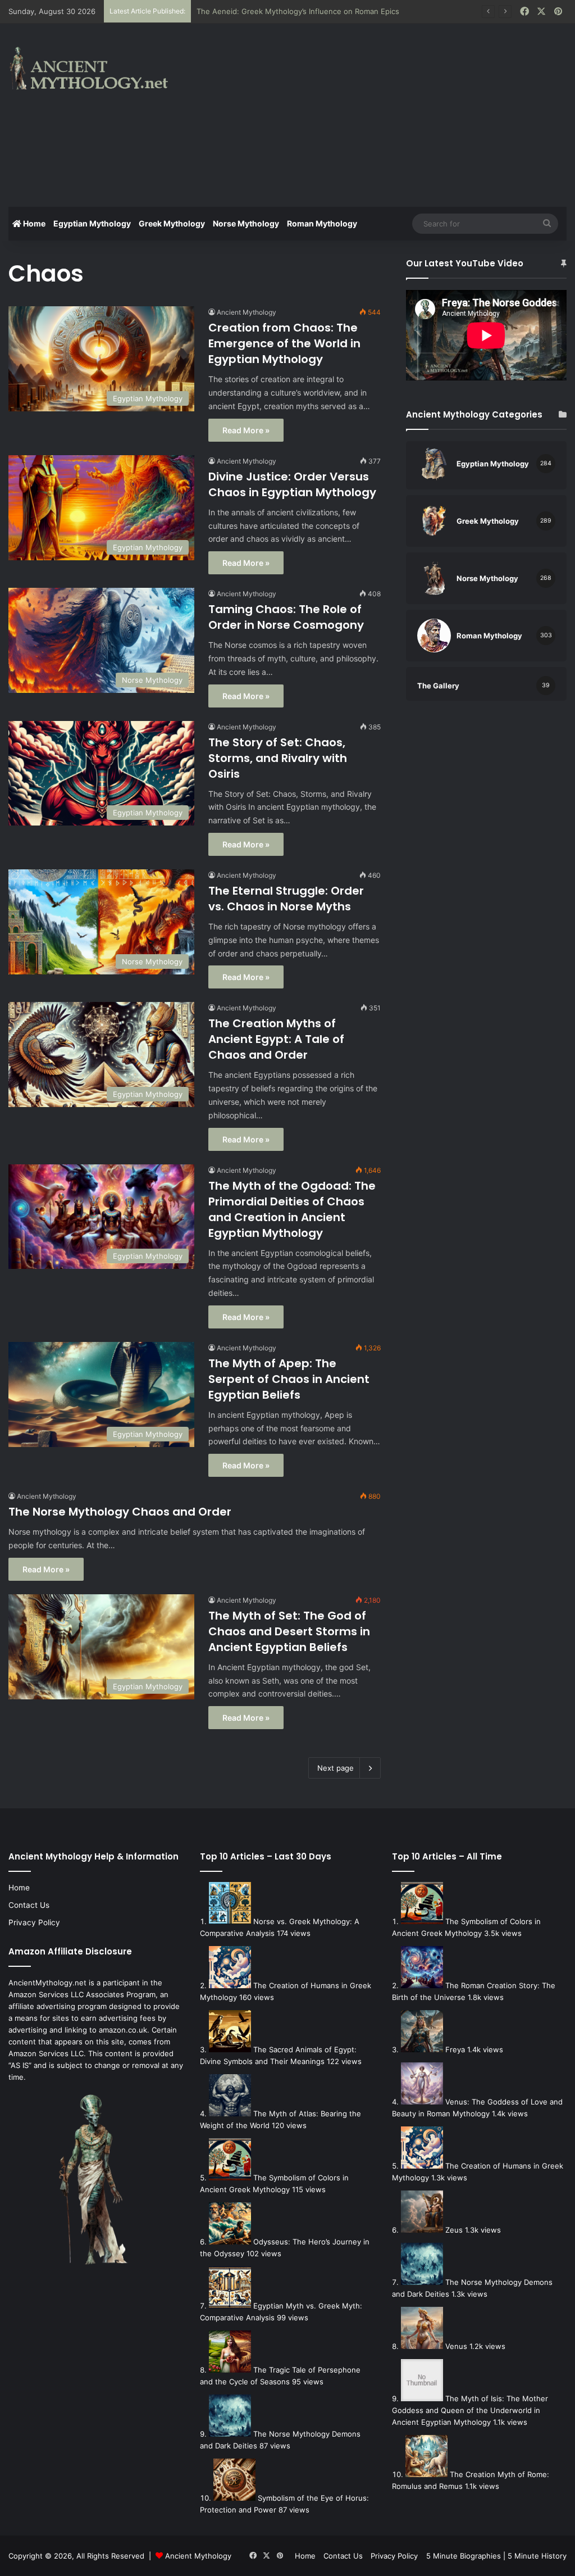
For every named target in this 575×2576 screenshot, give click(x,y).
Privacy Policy (34, 1922)
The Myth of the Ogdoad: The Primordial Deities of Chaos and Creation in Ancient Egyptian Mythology (292, 1209)
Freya (455, 2049)
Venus (456, 2346)
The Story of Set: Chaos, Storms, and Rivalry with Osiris (278, 758)
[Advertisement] (387, 114)
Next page (336, 1768)
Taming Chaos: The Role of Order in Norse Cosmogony (286, 617)
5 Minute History (537, 2556)
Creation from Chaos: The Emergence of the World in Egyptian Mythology (284, 343)
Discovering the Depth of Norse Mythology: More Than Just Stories (316, 11)
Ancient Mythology (247, 312)
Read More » (246, 430)
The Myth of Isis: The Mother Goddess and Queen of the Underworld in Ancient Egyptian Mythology (470, 2410)
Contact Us (29, 1905)
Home (33, 223)
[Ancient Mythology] (96, 68)
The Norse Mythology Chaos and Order (120, 1512)
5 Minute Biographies (464, 2556)
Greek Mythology (172, 223)
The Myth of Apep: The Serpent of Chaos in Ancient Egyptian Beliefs (289, 1379)
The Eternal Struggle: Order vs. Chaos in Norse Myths (286, 899)
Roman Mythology (322, 223)
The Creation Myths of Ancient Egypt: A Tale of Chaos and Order (276, 1039)
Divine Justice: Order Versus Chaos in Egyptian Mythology (292, 484)
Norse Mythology (246, 223)
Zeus (454, 2230)
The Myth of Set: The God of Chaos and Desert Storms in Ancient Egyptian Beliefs (289, 1631)
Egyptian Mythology (92, 223)
